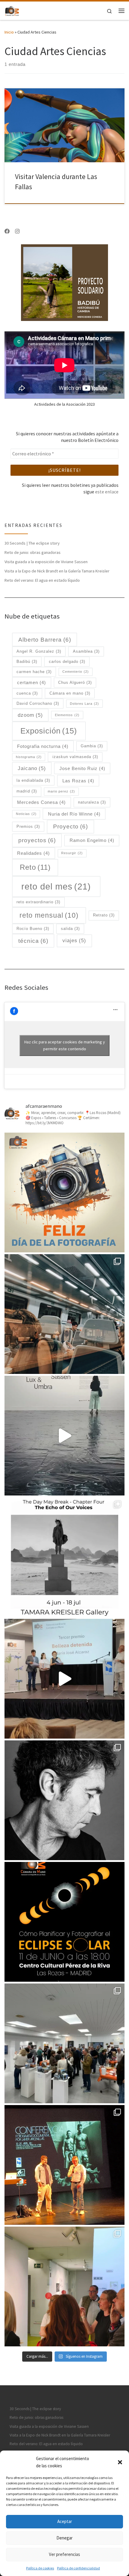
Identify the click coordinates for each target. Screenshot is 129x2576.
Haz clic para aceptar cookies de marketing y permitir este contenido (65, 1045)
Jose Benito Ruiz (82, 768)
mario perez (61, 791)
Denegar (64, 2538)
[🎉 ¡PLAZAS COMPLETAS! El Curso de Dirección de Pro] (64, 1800)
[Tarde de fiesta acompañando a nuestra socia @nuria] (64, 2286)
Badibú (27, 662)
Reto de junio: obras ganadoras (33, 552)
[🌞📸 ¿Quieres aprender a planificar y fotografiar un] (64, 1922)
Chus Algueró (75, 682)
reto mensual (49, 915)
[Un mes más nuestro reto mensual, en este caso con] (64, 1314)
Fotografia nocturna (43, 746)
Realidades (33, 853)
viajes (74, 940)
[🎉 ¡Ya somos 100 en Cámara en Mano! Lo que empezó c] (64, 1679)
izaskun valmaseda (75, 757)
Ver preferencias (64, 2554)
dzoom (30, 715)
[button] (120, 2462)
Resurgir (72, 853)
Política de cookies (40, 2568)
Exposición (49, 731)
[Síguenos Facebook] (7, 231)
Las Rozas (78, 781)
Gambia (92, 746)
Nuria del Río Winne (74, 814)
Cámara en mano (70, 693)
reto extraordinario (38, 902)
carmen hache (34, 672)
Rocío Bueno (33, 929)
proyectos (37, 840)
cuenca (27, 693)
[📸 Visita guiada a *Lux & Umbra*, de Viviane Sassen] (64, 1436)
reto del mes (56, 886)
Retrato (104, 915)
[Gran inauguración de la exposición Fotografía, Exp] (64, 2043)
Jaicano (32, 768)
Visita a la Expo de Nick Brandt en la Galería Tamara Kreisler (57, 571)
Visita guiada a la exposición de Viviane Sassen (46, 562)
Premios (28, 826)
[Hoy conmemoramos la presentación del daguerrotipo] (64, 1192)
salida (70, 929)
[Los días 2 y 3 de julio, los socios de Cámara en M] (64, 1557)
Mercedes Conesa (41, 802)
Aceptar (65, 2521)
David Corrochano (38, 703)
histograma (29, 757)
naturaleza (92, 802)
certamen (31, 682)
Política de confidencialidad (78, 2568)
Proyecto (70, 826)
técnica (33, 941)
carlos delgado (67, 662)
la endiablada (33, 780)
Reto (35, 867)
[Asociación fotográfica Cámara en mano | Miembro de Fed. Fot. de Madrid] (12, 10)
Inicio (9, 32)
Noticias (26, 814)
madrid (27, 791)
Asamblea (86, 651)
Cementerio (76, 672)
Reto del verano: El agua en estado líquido (42, 580)
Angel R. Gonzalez (39, 651)
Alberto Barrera (45, 640)
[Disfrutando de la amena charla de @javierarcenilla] (64, 2165)
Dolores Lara (84, 704)
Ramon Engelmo (92, 840)
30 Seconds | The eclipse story (32, 543)
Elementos (67, 715)
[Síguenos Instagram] (17, 231)
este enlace (107, 492)
